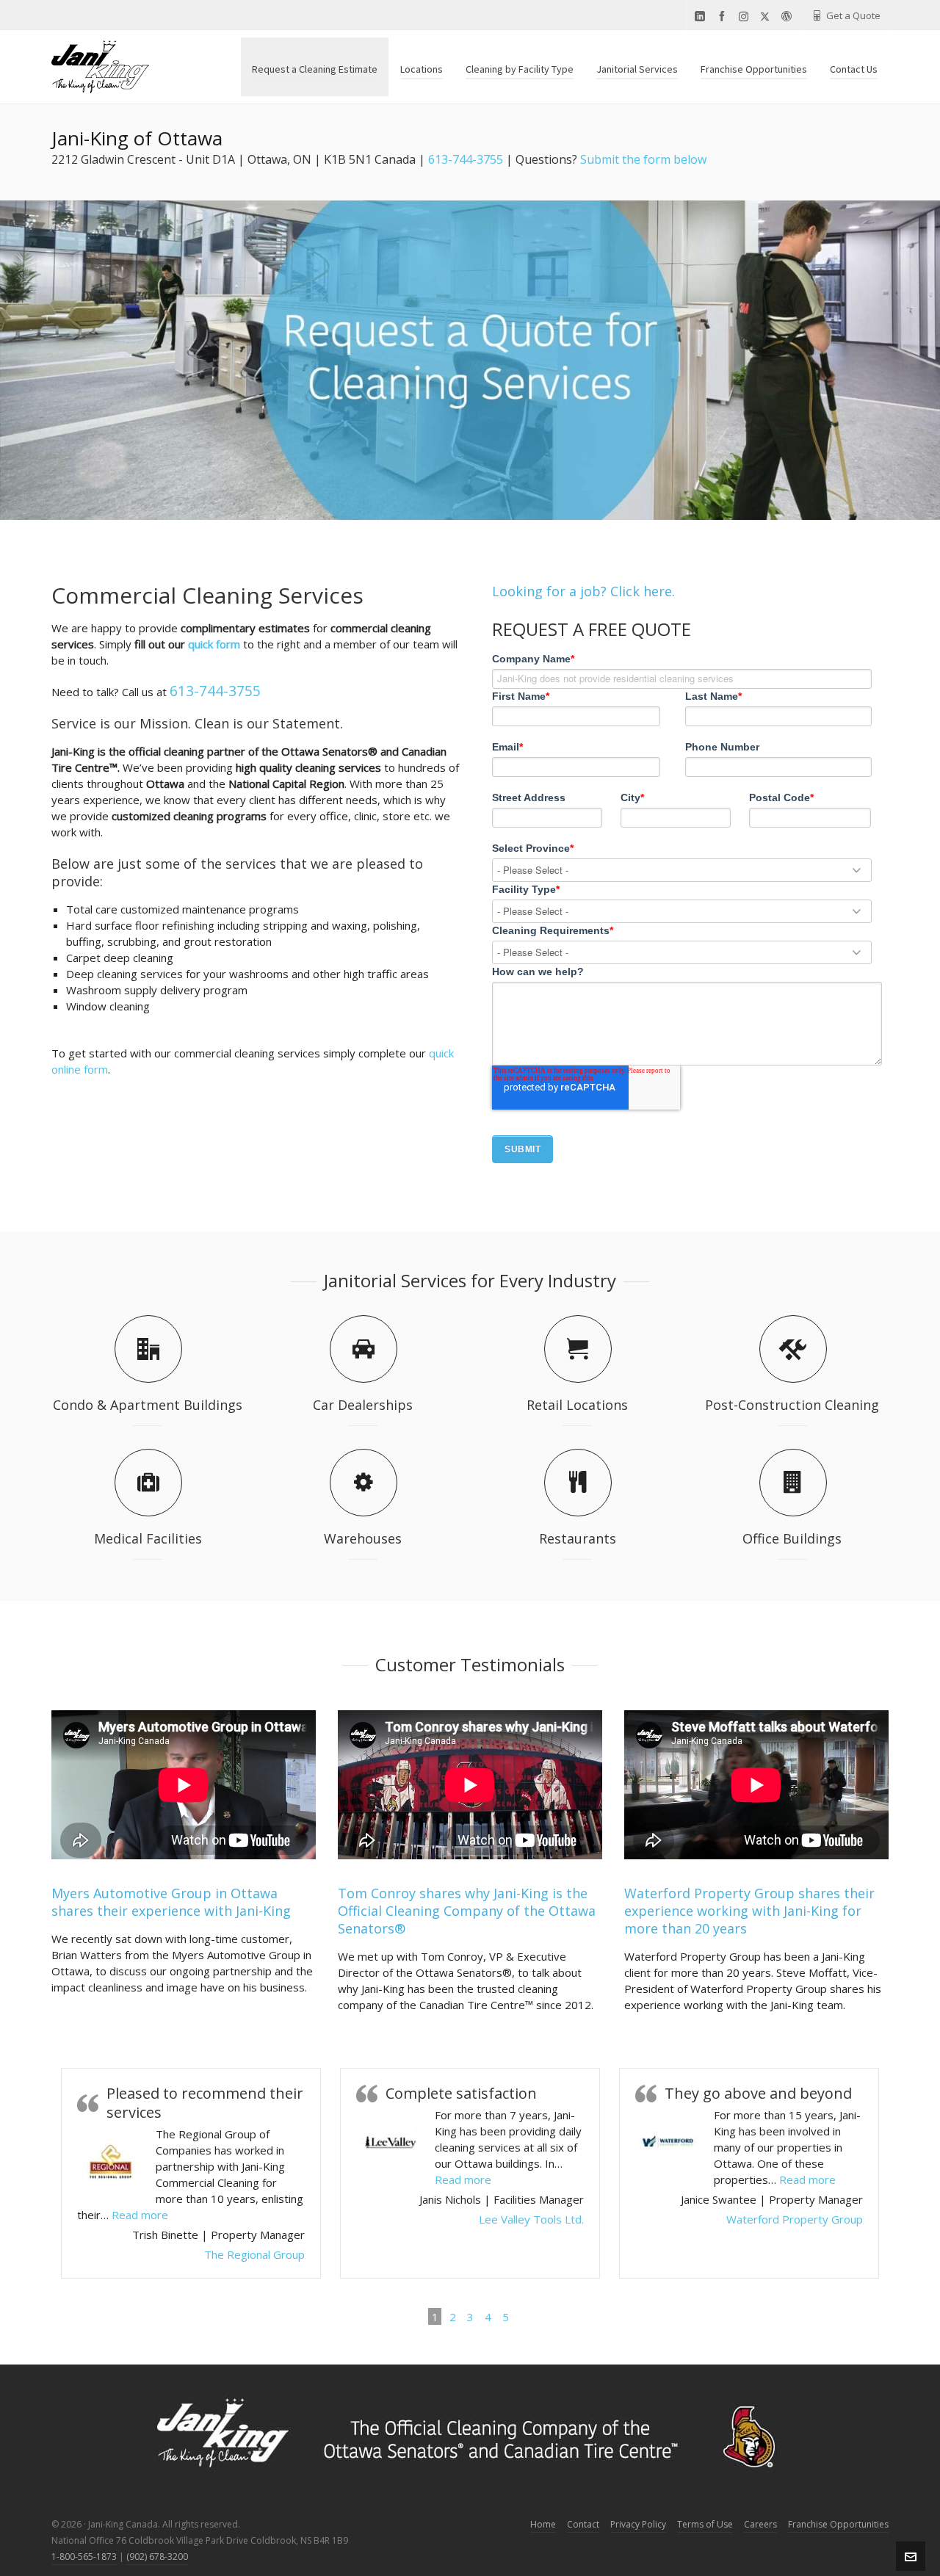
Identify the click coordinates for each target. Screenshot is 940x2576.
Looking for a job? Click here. (583, 591)
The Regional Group (254, 2254)
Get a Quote (853, 15)
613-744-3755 (466, 159)
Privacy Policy (638, 2524)
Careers (760, 2524)
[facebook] (724, 17)
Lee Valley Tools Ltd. (531, 2219)
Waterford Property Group (795, 2219)
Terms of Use (705, 2524)
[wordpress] (789, 17)
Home (543, 2524)
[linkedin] (702, 17)
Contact (583, 2524)
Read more (140, 2215)
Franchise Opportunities (838, 2524)
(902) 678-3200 (157, 2557)
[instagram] (746, 16)
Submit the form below (643, 159)
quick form (214, 644)
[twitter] (767, 16)
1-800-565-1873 (84, 2557)
